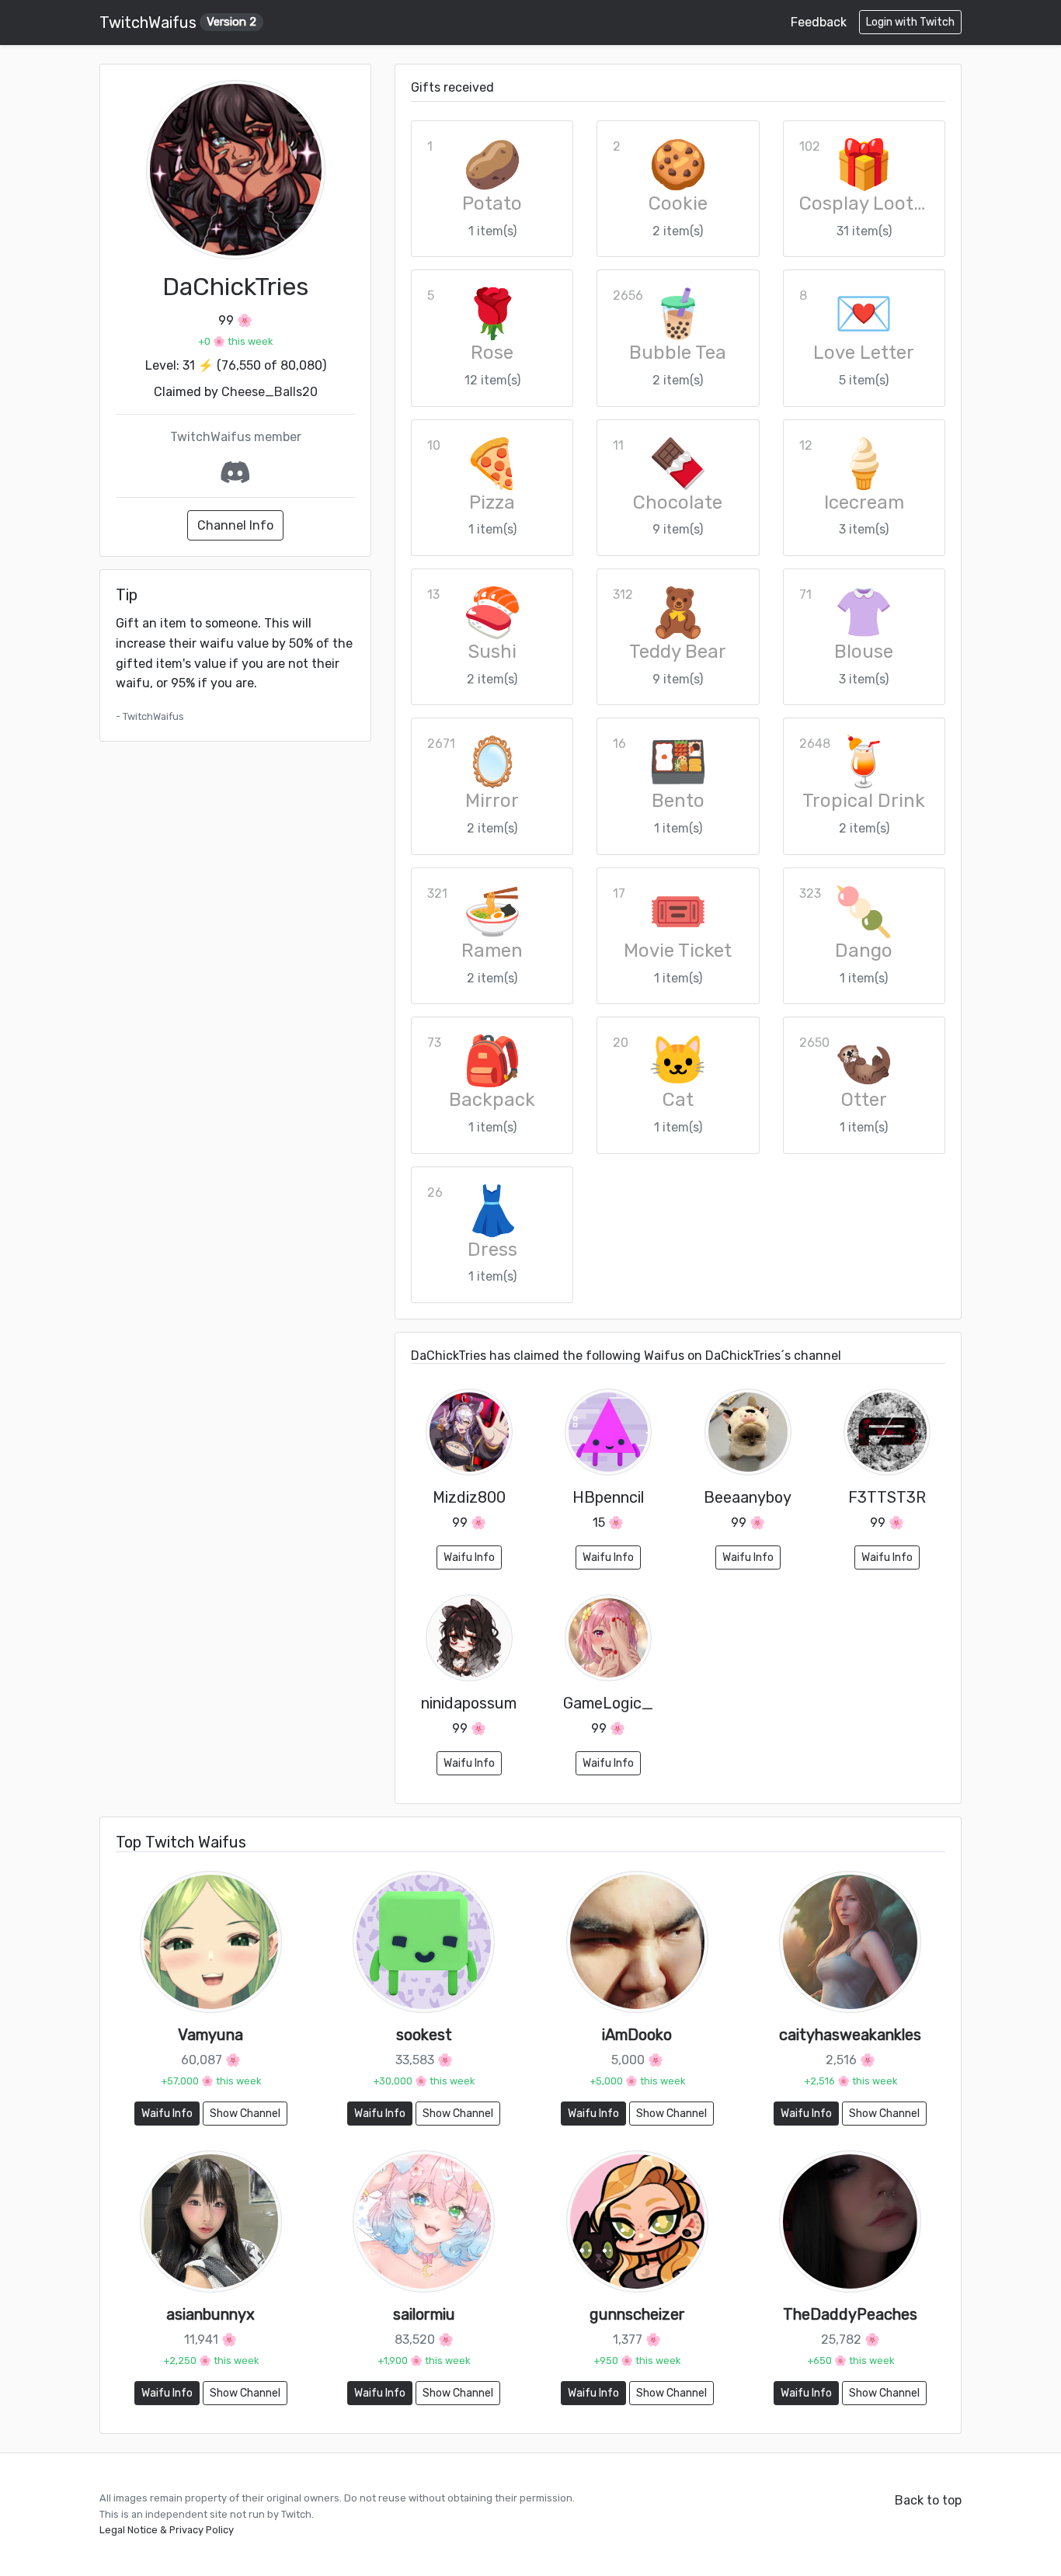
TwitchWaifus (178, 23)
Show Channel (245, 2114)
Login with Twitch (910, 22)
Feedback (819, 22)
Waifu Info (469, 1557)
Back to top (928, 2500)
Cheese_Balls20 (270, 392)
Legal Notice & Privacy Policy (167, 2530)
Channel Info (235, 525)
